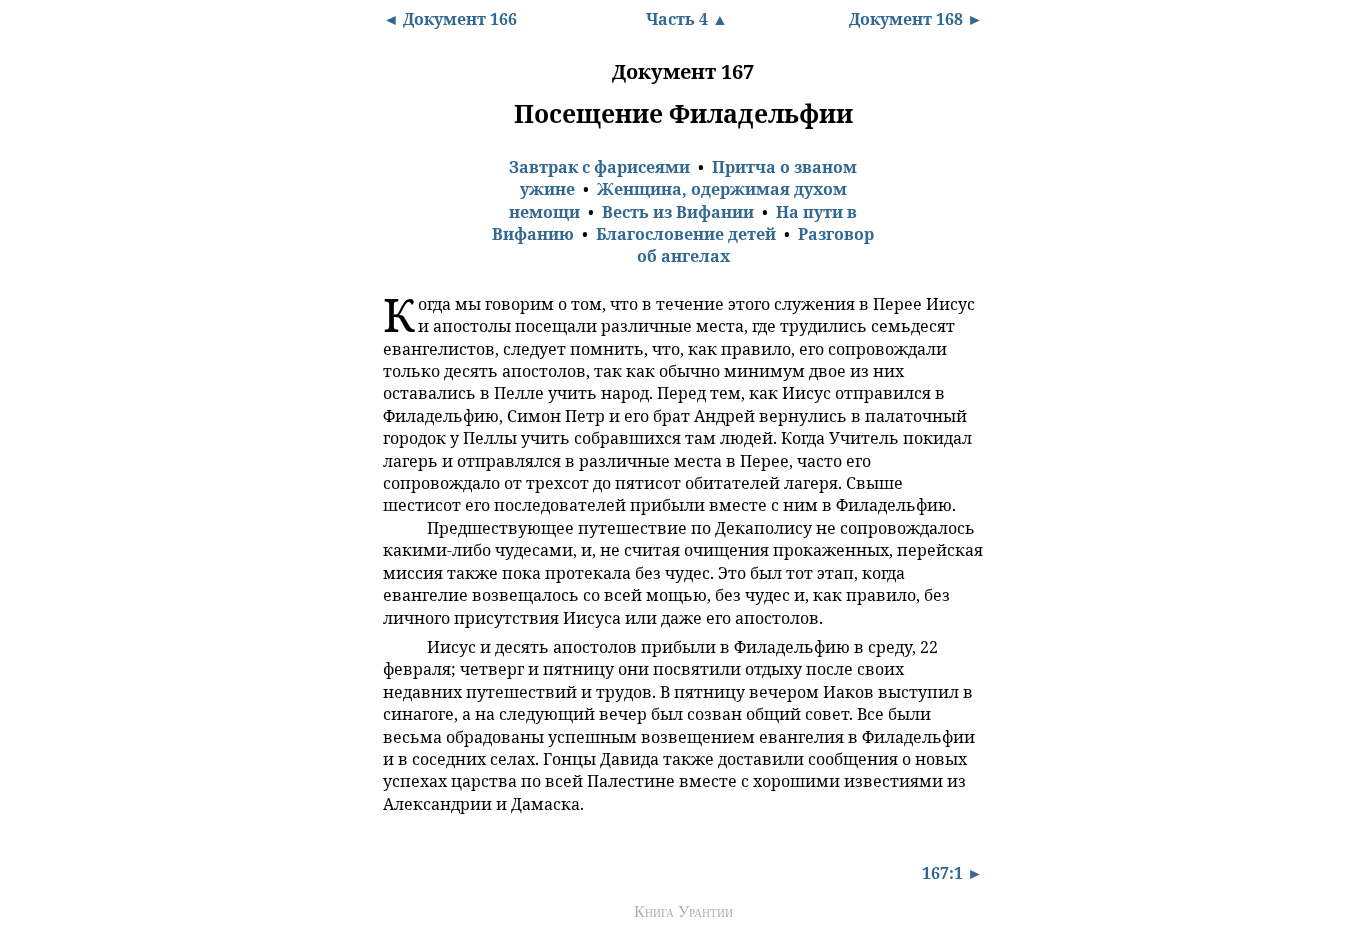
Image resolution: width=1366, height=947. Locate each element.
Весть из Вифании (678, 212)
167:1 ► (952, 873)
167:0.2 (401, 527)
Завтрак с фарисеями (599, 167)
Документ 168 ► (916, 19)
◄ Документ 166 (450, 19)
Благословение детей (686, 234)
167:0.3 (401, 646)
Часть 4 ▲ (687, 19)
